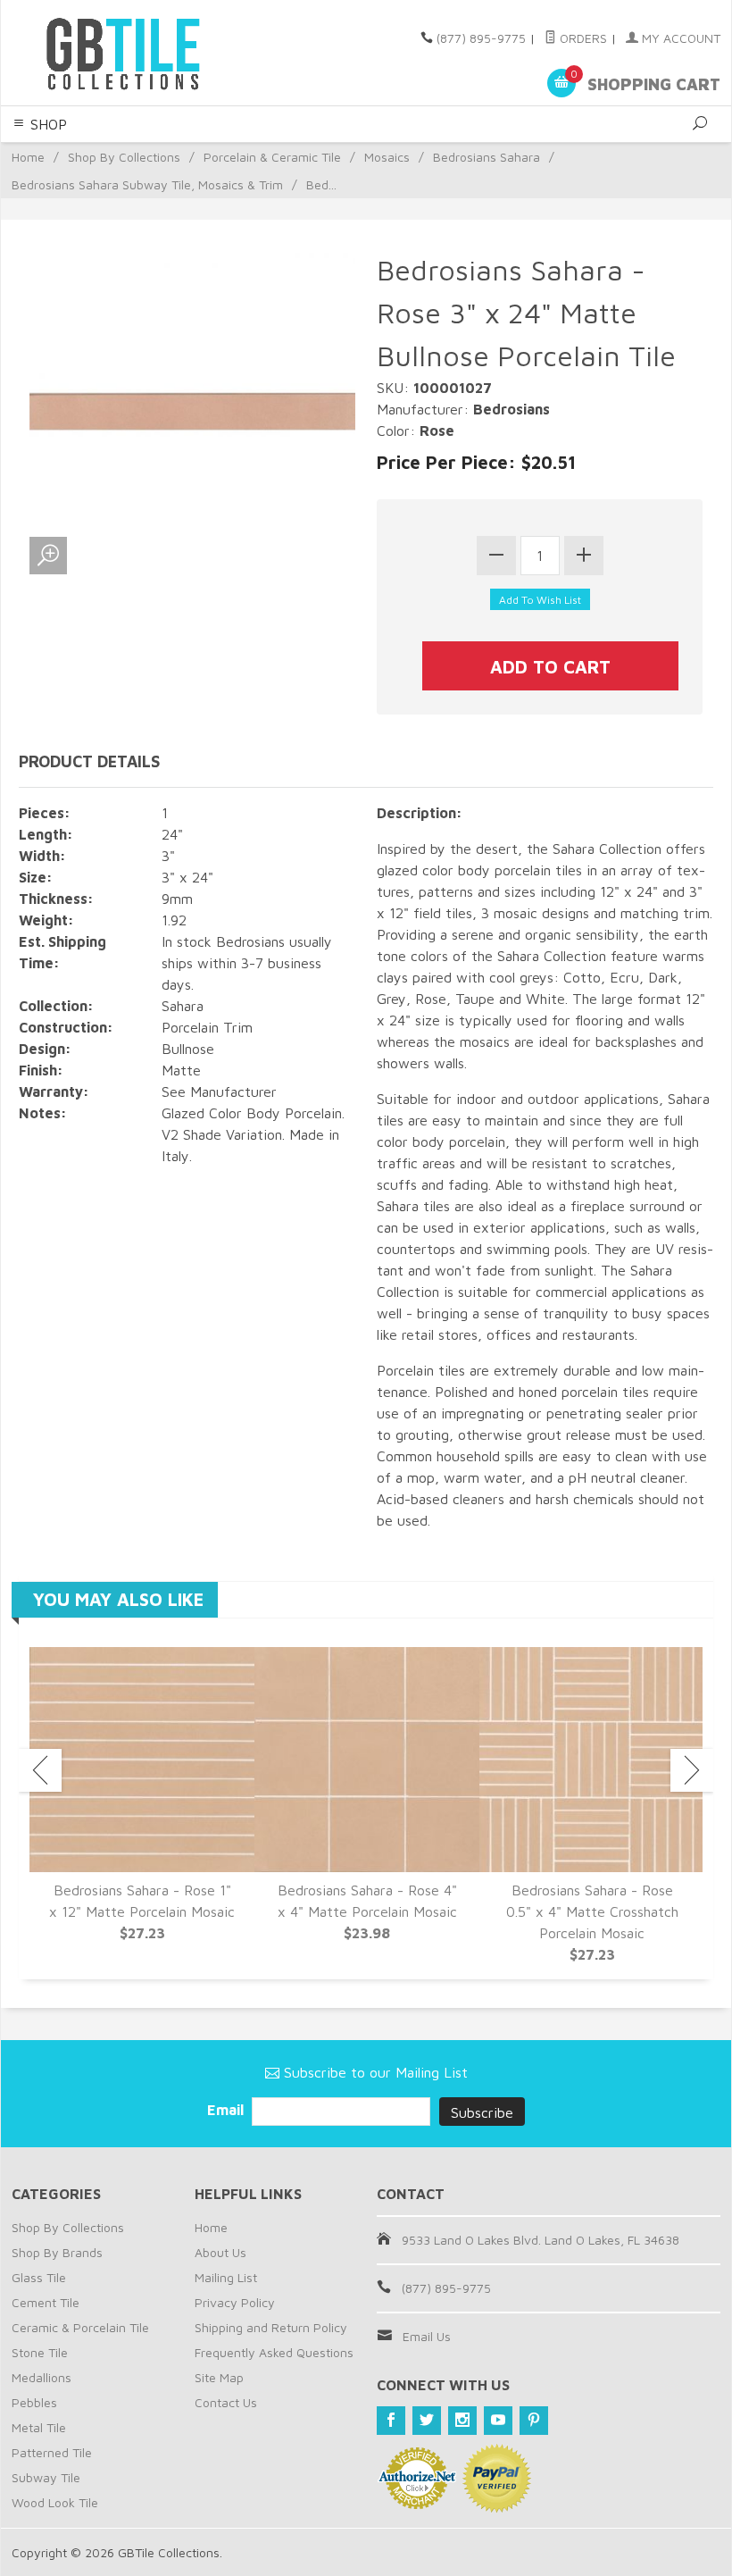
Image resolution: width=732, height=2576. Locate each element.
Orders (582, 38)
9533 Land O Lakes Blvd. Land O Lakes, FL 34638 (541, 2240)
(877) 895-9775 (481, 38)
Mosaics (387, 157)
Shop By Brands (57, 2252)
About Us (220, 2252)
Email (227, 2110)
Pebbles (34, 2402)
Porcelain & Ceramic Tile (272, 157)
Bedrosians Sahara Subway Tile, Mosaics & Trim (147, 184)
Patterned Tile (52, 2452)
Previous (40, 1770)
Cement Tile (46, 2302)
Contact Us (226, 2402)
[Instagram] (462, 2421)
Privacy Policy (235, 2302)
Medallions (42, 2377)
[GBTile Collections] (147, 53)
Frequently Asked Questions (274, 2352)
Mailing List (226, 2277)
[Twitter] (427, 2421)
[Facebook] (391, 2421)
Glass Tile (39, 2277)
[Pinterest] (534, 2421)
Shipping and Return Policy (271, 2327)
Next (692, 1770)
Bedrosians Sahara (487, 157)
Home (28, 157)
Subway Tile (46, 2477)
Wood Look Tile (55, 2502)
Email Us (427, 2336)
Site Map (219, 2377)
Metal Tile (39, 2427)
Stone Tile (40, 2352)
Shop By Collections (124, 157)
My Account (679, 38)
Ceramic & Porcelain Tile (80, 2327)
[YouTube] (498, 2421)
